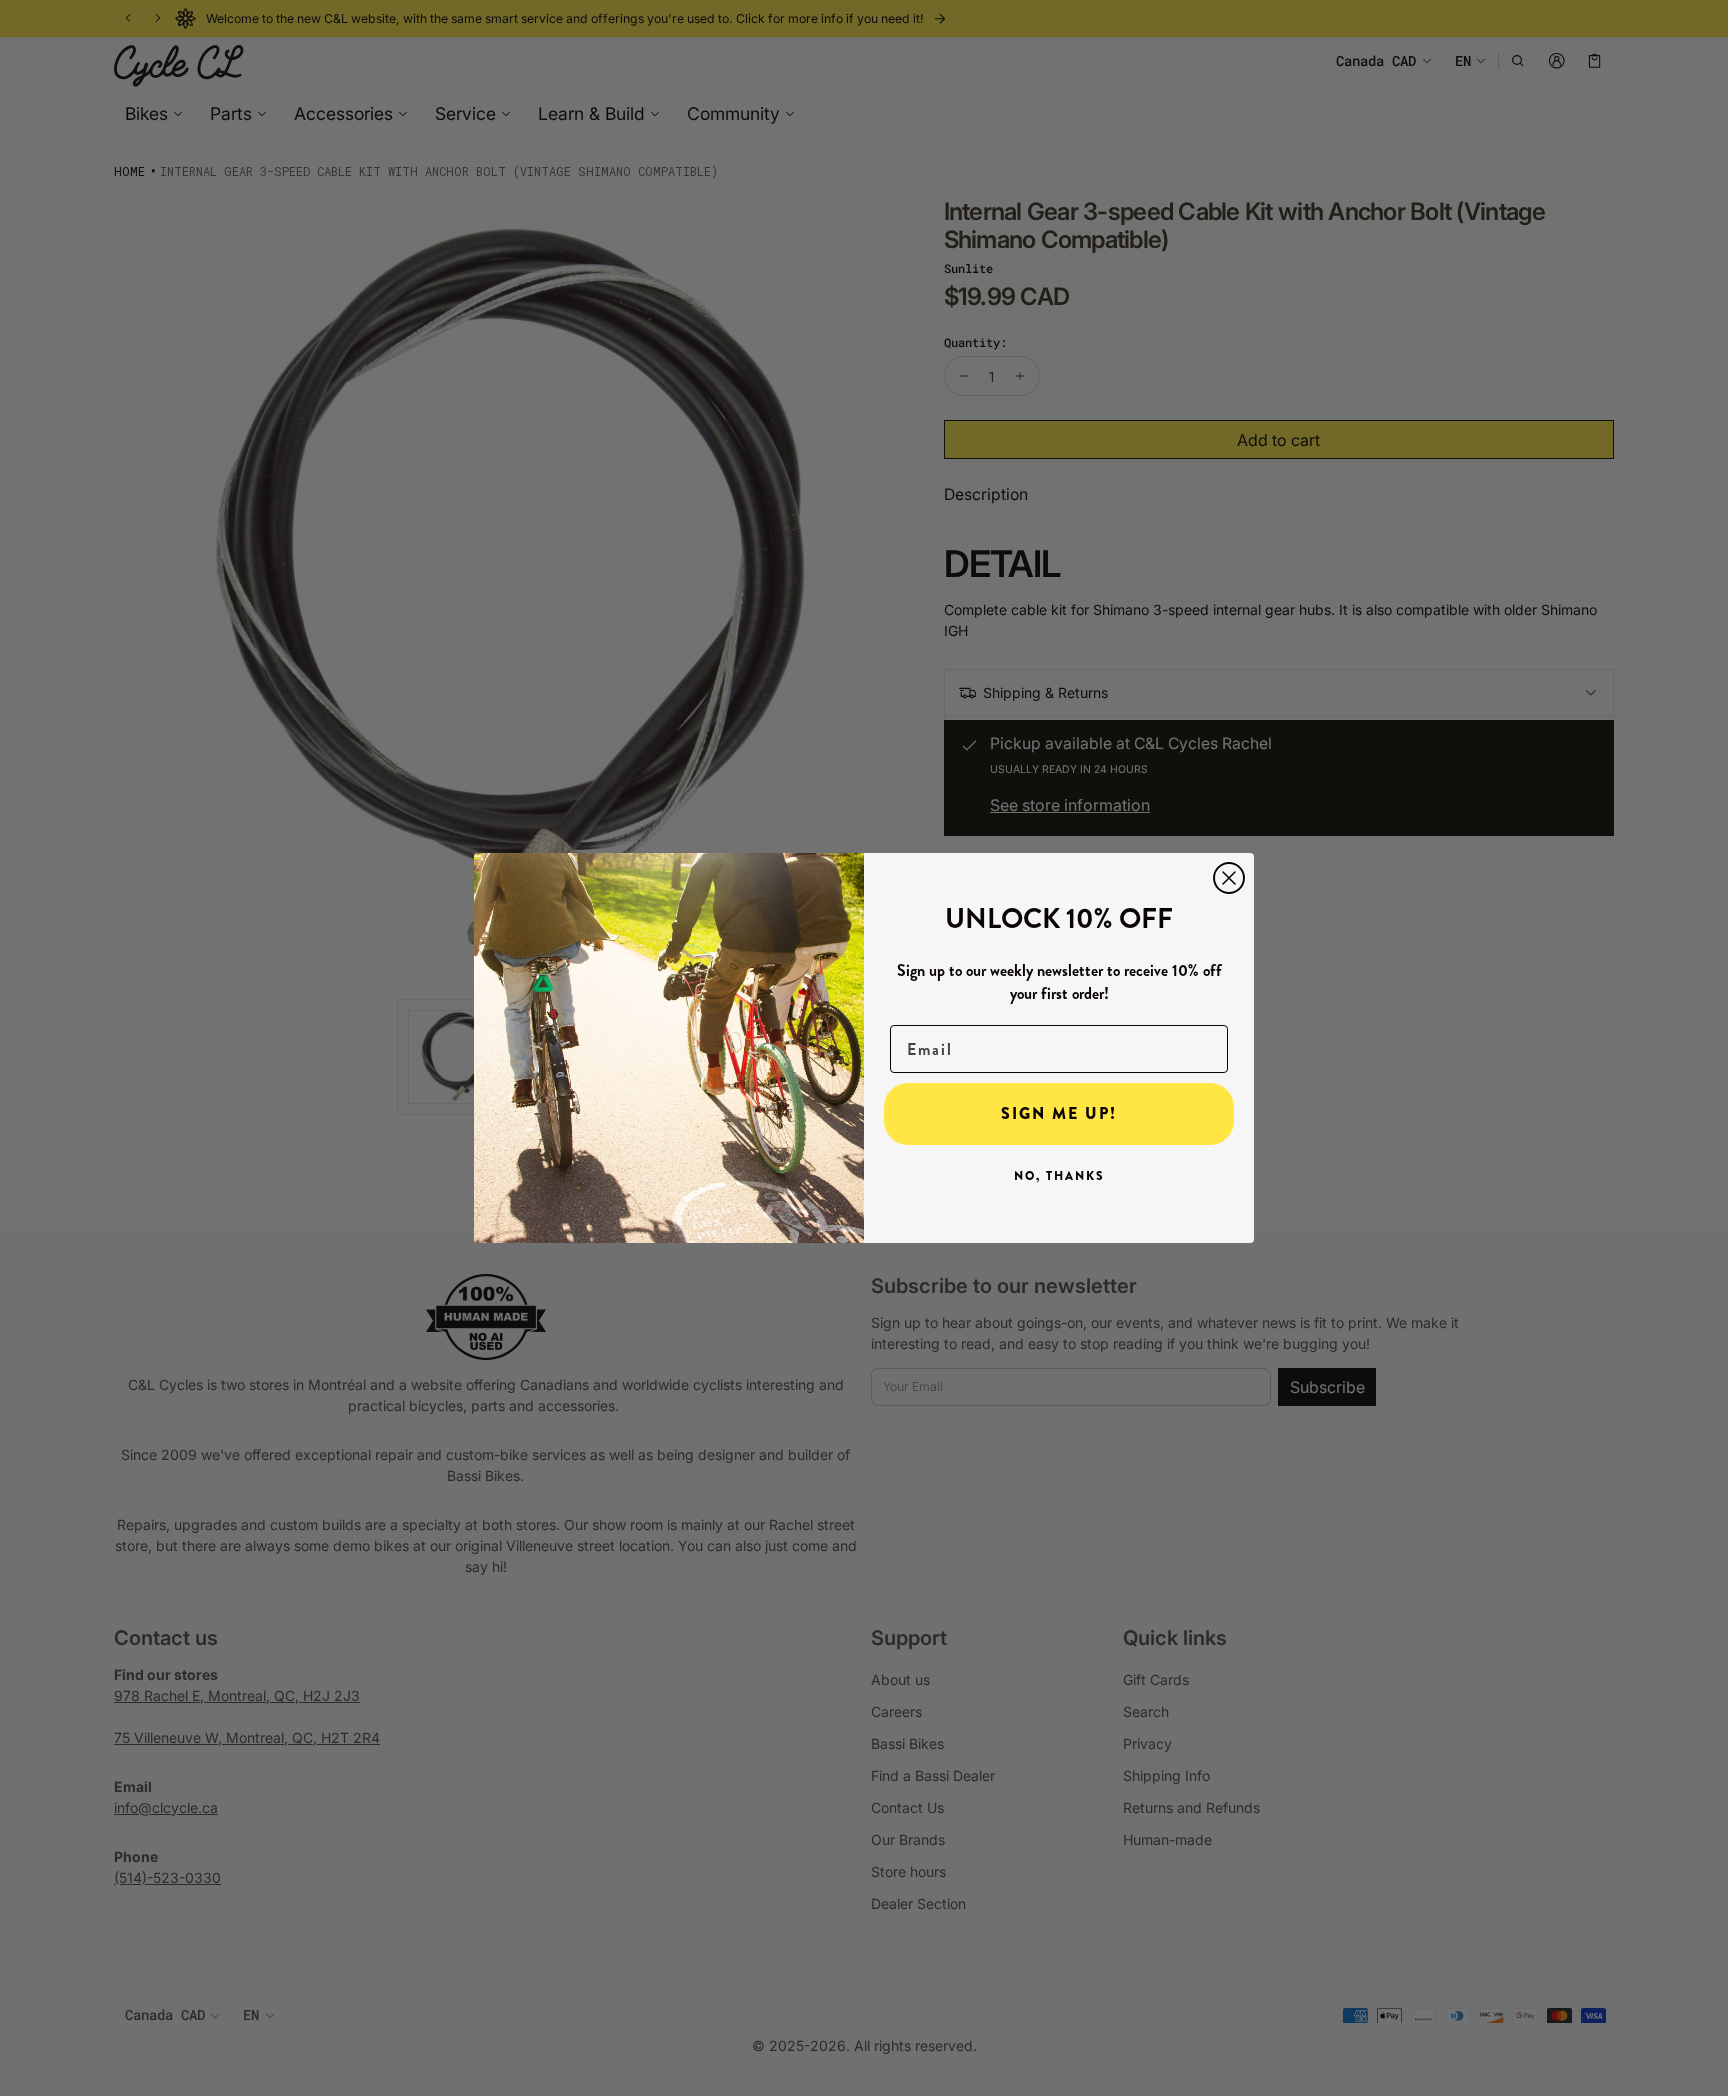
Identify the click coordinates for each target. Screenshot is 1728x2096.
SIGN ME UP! (1059, 1113)
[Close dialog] (1229, 878)
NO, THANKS (1059, 1176)
